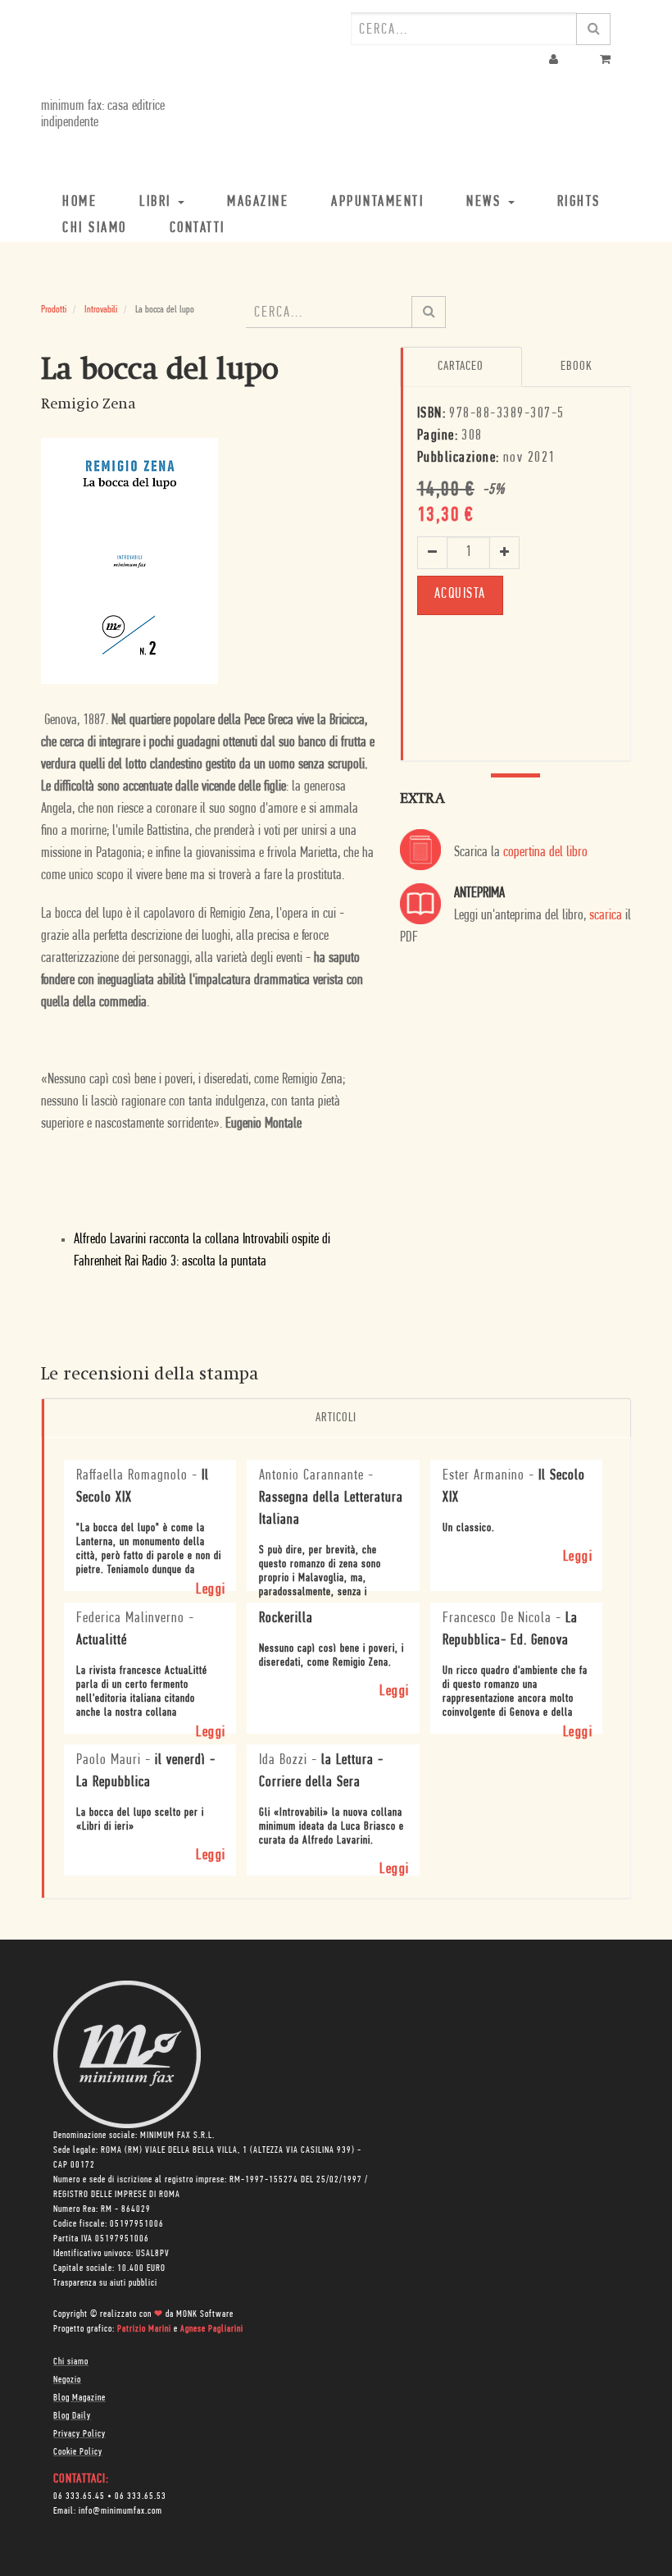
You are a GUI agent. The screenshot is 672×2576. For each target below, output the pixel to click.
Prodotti (54, 310)
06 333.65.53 (141, 2496)
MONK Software (205, 2314)
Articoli (336, 1418)
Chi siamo (71, 2362)
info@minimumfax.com (120, 2511)
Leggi (211, 1590)
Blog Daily (72, 2416)
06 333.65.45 (79, 2496)
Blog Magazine (79, 2398)
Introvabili (101, 310)
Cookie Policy (78, 2452)
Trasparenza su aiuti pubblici (105, 2283)
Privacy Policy (79, 2434)
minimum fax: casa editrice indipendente (103, 115)
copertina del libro (545, 853)
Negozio (67, 2380)
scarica (606, 916)
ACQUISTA (460, 595)
